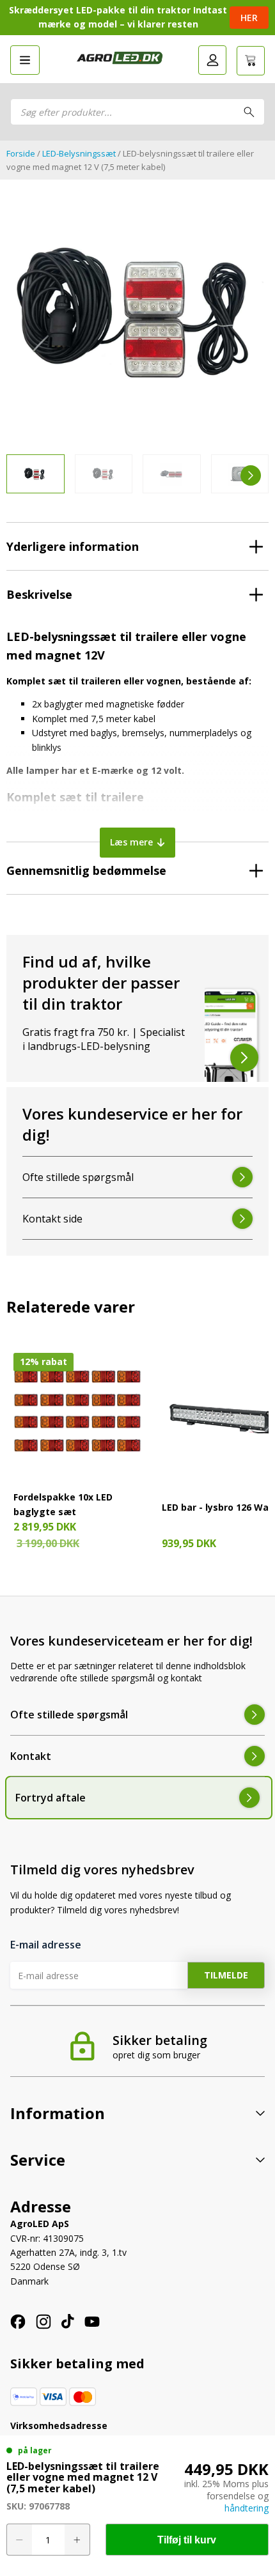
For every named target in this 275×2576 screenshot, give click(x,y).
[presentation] (24, 475)
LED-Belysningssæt (79, 153)
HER (249, 18)
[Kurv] (251, 61)
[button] (25, 60)
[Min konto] (212, 60)
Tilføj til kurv (187, 2540)
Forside (21, 153)
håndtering (247, 2508)
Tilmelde (226, 1975)
